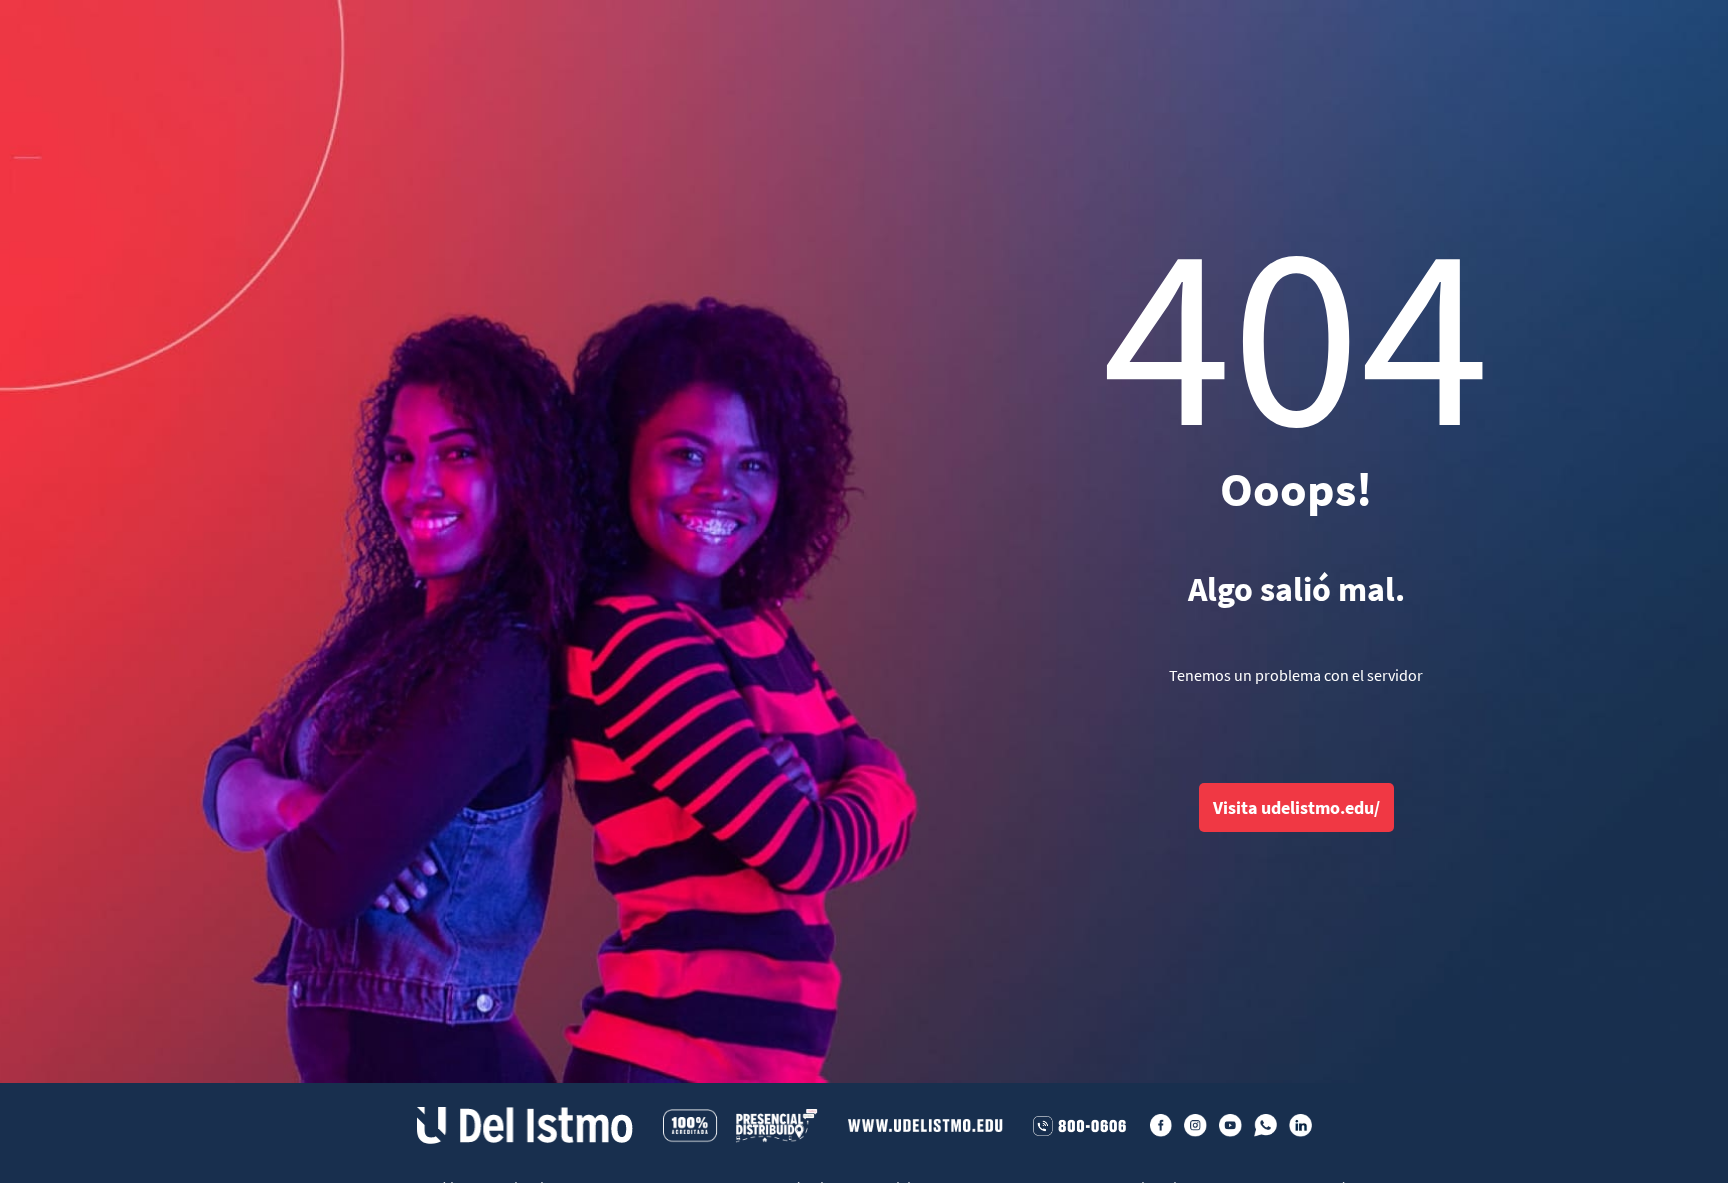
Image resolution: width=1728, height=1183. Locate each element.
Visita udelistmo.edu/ (1296, 807)
